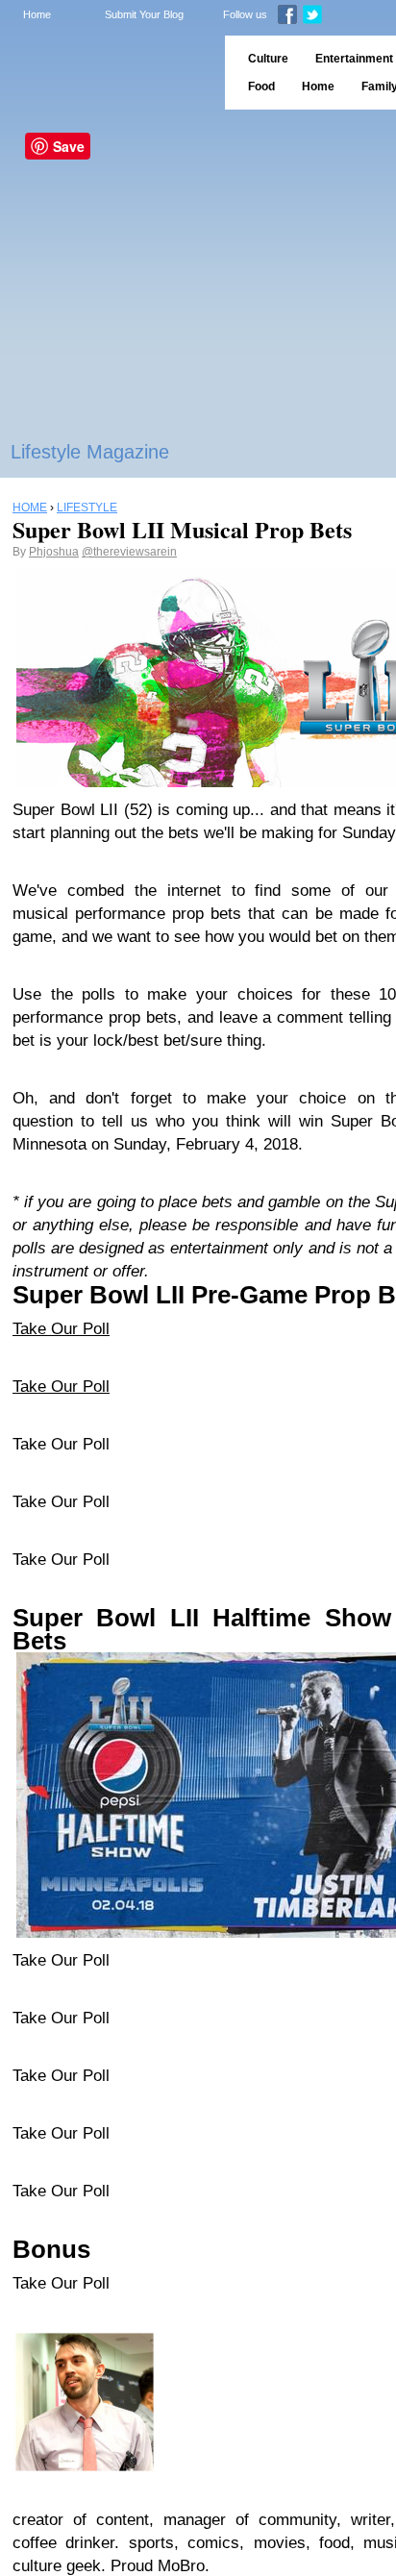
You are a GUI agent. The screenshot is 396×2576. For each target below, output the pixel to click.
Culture (268, 59)
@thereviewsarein (129, 552)
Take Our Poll (61, 1329)
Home (37, 14)
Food (261, 87)
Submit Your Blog (144, 14)
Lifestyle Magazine (90, 452)
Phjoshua (54, 552)
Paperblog (106, 73)
